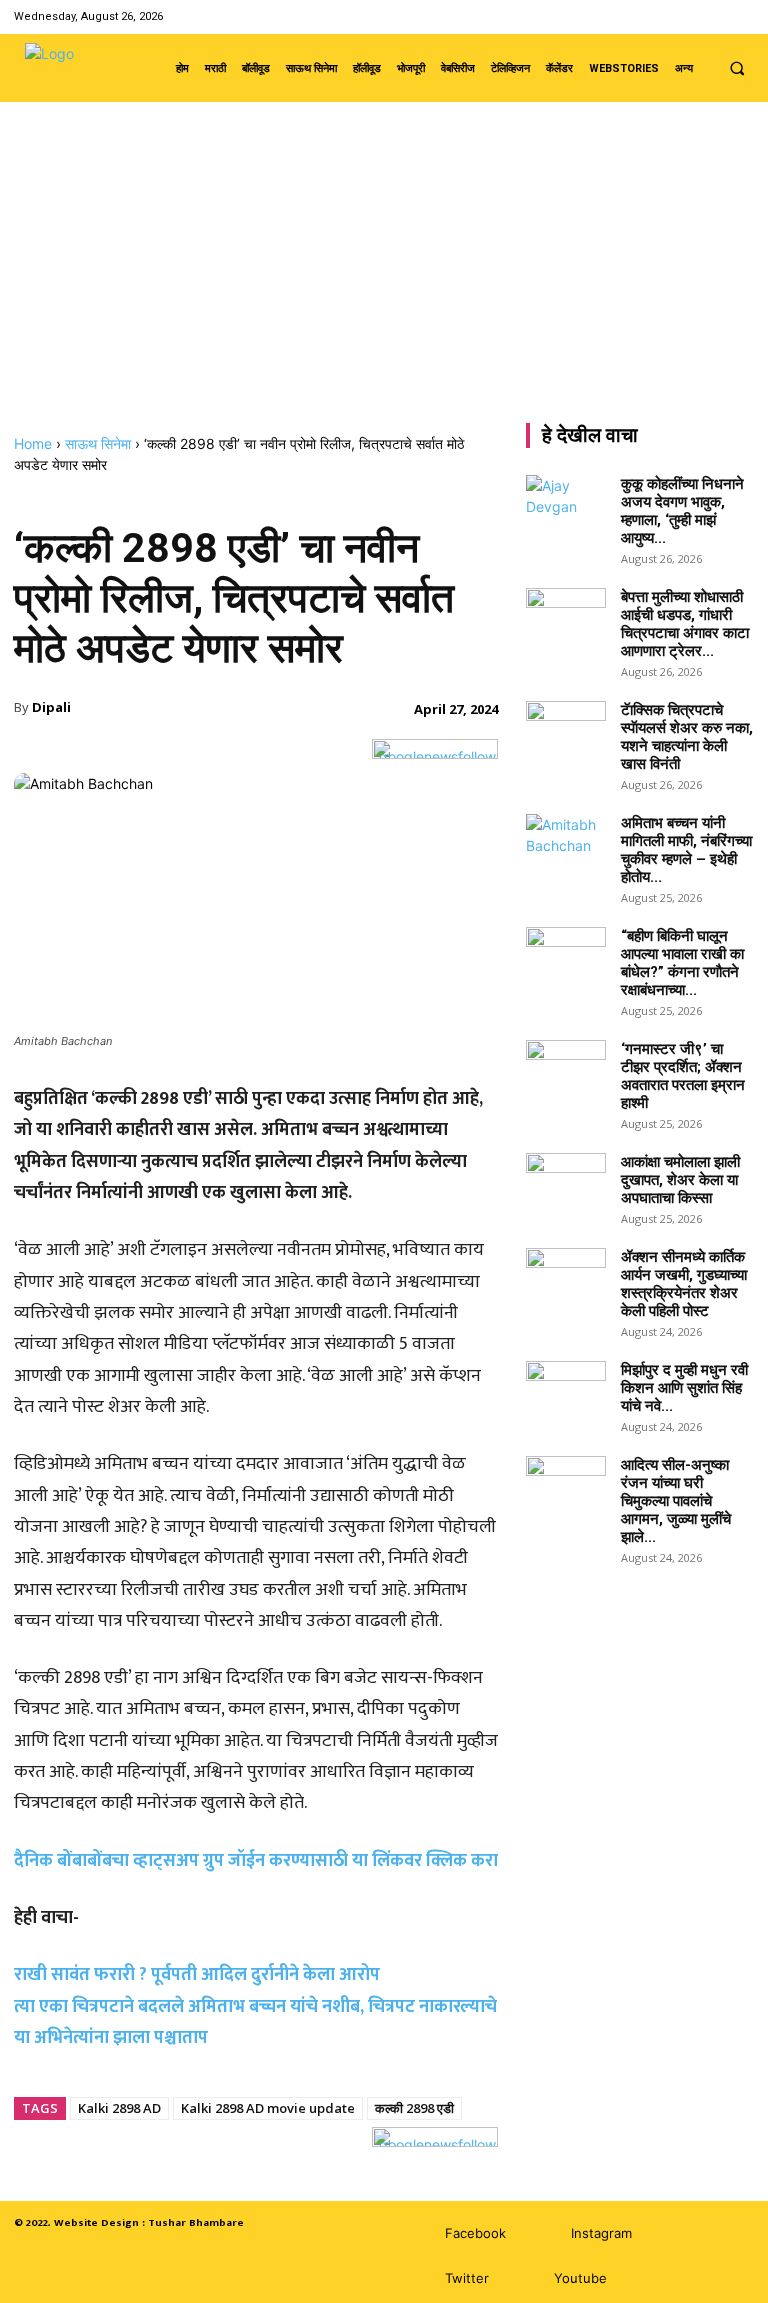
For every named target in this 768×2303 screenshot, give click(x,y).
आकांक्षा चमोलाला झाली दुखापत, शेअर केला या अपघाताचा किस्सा (680, 1180)
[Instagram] (690, 16)
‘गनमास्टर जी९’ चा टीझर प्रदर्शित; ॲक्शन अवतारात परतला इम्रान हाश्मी (683, 1076)
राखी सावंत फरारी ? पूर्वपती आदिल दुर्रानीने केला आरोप (197, 1975)
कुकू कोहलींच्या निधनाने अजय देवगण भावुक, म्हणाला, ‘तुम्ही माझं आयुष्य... (682, 511)
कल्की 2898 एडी (414, 2108)
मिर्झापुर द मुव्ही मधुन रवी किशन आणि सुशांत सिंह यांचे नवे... (684, 1388)
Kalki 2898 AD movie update (268, 2108)
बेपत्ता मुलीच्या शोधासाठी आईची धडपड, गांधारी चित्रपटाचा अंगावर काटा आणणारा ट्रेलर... (685, 624)
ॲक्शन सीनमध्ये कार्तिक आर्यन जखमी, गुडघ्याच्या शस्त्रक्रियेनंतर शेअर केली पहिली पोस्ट (684, 1284)
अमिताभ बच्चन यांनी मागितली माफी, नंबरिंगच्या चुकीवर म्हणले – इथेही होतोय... (686, 850)
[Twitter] (716, 16)
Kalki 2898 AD (119, 2108)
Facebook (475, 2233)
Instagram (601, 2233)
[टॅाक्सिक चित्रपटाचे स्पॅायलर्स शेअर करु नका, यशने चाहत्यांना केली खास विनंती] (566, 729)
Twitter (467, 2278)
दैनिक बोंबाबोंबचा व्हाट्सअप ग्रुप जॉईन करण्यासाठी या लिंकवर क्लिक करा (256, 1861)
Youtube (580, 2278)
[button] (737, 68)
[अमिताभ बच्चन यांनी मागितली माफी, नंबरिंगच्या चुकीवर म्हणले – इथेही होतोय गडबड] (566, 842)
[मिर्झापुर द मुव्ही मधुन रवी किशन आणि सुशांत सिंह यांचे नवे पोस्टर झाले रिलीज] (566, 1389)
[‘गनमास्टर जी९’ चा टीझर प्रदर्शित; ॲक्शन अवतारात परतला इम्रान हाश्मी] (566, 1068)
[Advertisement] (384, 285)
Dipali (51, 707)
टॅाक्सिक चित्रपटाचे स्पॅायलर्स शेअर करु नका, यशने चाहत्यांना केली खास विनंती (687, 737)
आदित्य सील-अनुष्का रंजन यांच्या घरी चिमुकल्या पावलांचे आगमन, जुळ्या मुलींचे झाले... (676, 1501)
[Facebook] (665, 16)
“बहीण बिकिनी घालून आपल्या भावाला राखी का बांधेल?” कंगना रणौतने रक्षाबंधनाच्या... (682, 963)
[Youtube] (741, 16)
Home (33, 443)
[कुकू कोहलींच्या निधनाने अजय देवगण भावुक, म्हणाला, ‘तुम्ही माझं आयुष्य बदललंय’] (566, 503)
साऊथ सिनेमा (98, 443)
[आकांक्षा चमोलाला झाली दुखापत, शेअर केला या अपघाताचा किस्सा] (566, 1181)
